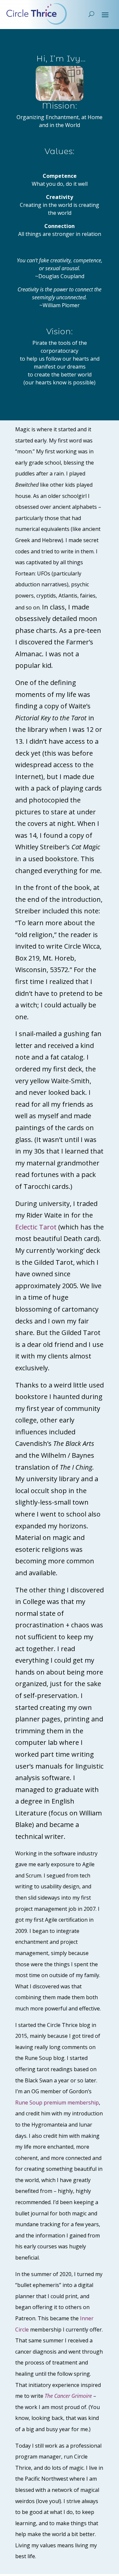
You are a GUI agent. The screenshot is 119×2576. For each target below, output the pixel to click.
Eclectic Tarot (36, 1227)
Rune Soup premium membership (57, 2103)
